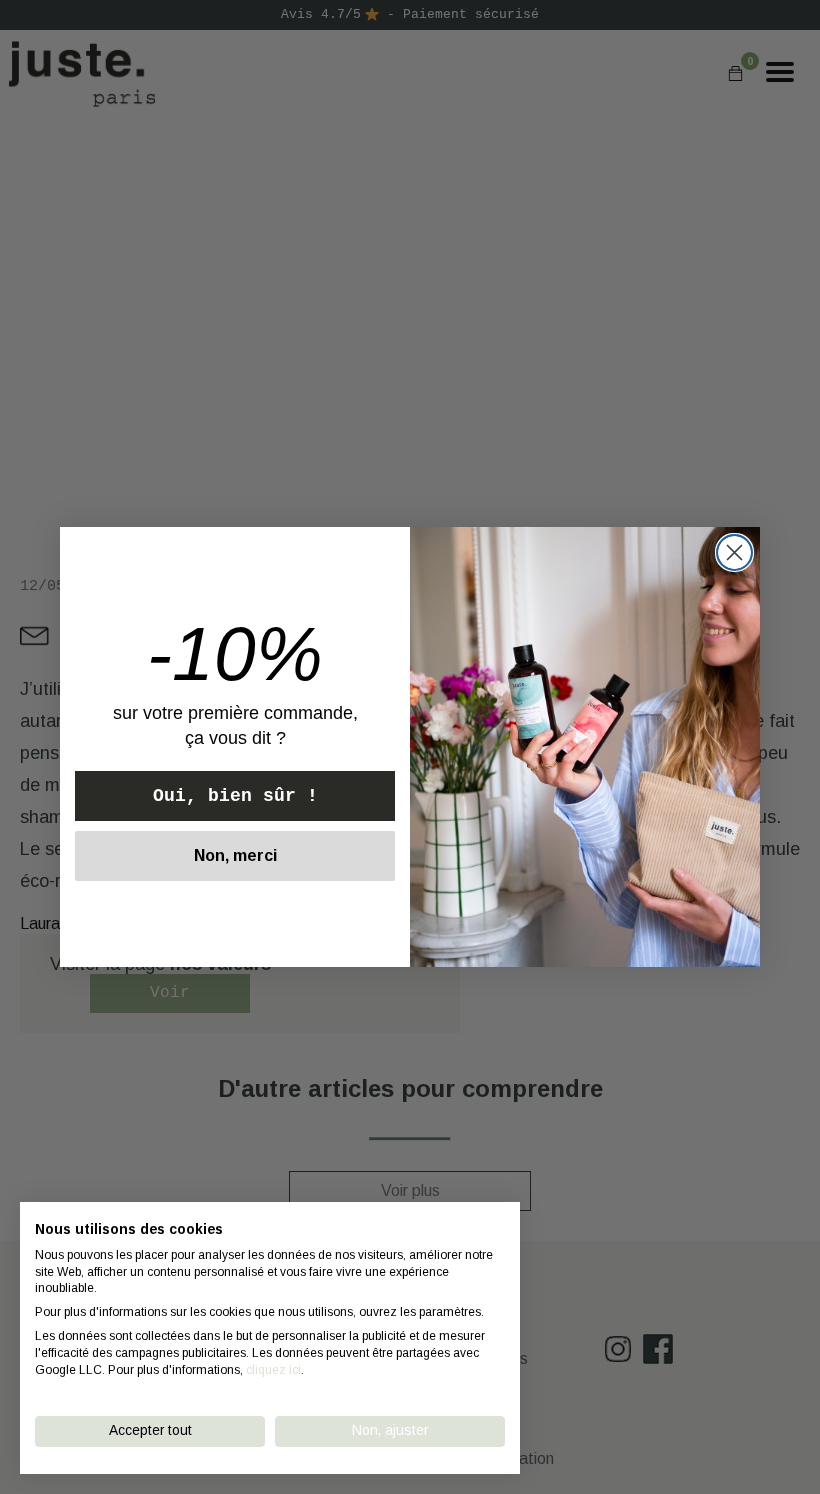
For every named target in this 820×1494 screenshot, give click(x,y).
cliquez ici (273, 1370)
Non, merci (235, 855)
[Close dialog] (734, 552)
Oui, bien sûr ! (235, 796)
